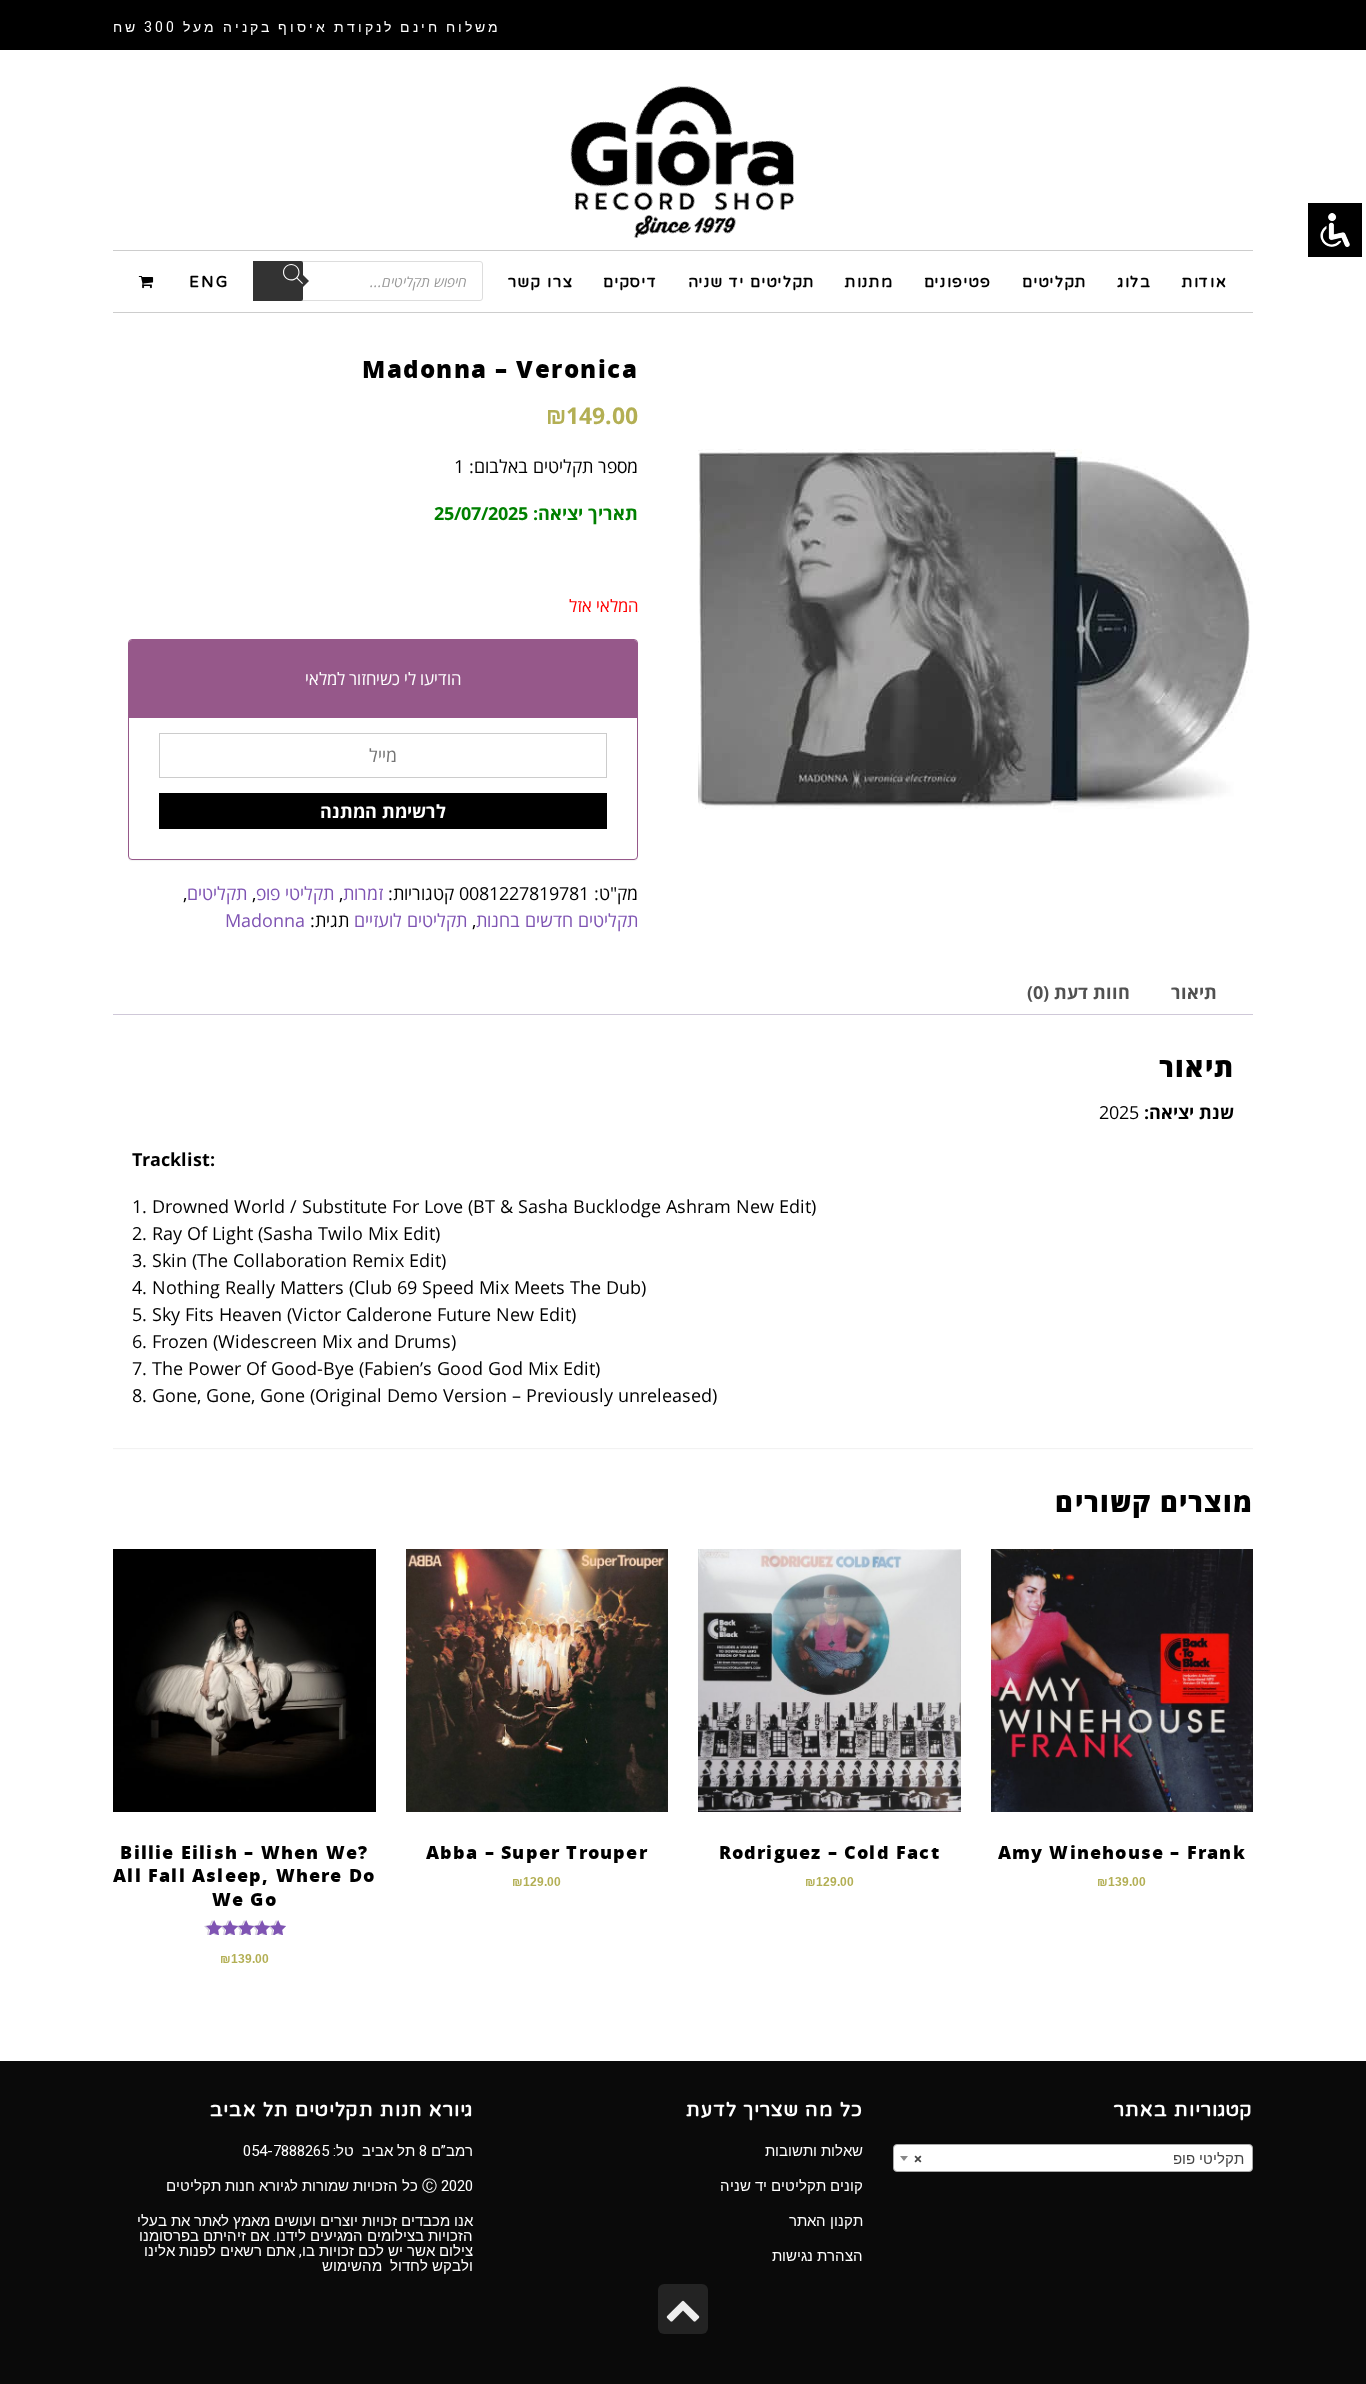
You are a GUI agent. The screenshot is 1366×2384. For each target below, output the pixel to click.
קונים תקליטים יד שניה (791, 2186)
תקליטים (217, 893)
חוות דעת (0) (1078, 992)
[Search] (278, 281)
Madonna (265, 920)
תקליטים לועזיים (410, 920)
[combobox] (1073, 2158)
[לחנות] (149, 280)
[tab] (1194, 992)
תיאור (1194, 992)
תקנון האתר (826, 2221)
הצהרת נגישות (817, 2256)
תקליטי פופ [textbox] (1079, 2159)
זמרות (363, 893)
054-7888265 (286, 2151)
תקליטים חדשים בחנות (557, 920)
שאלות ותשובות (814, 2151)
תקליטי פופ (295, 893)
